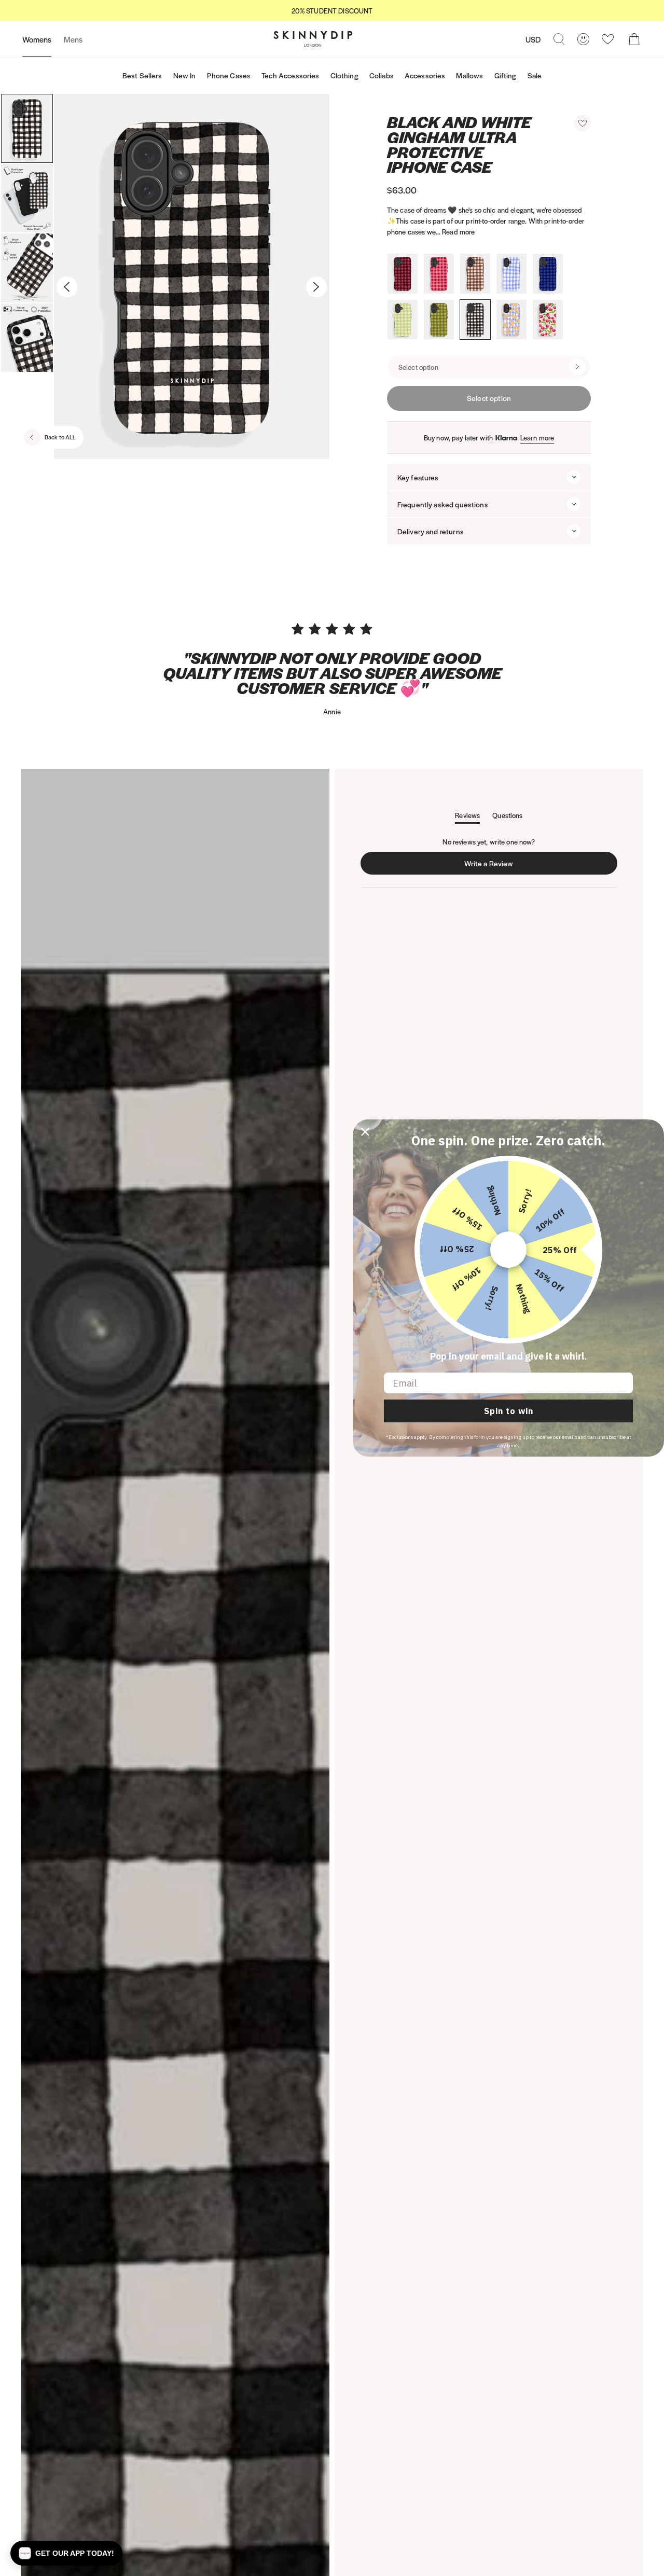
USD (533, 39)
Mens (73, 39)
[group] (332, 11)
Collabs (382, 75)
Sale (535, 75)
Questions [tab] (507, 817)
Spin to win (509, 1411)
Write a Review (491, 866)
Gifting (506, 75)
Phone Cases (229, 75)
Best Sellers (142, 75)
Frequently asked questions (443, 504)
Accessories (425, 75)
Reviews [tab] (467, 817)
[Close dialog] (365, 1132)
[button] (583, 123)
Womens (37, 39)
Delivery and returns (431, 531)
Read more (458, 232)
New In (185, 75)
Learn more (537, 438)
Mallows (469, 75)
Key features (418, 477)
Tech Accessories (290, 75)
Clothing (344, 75)
